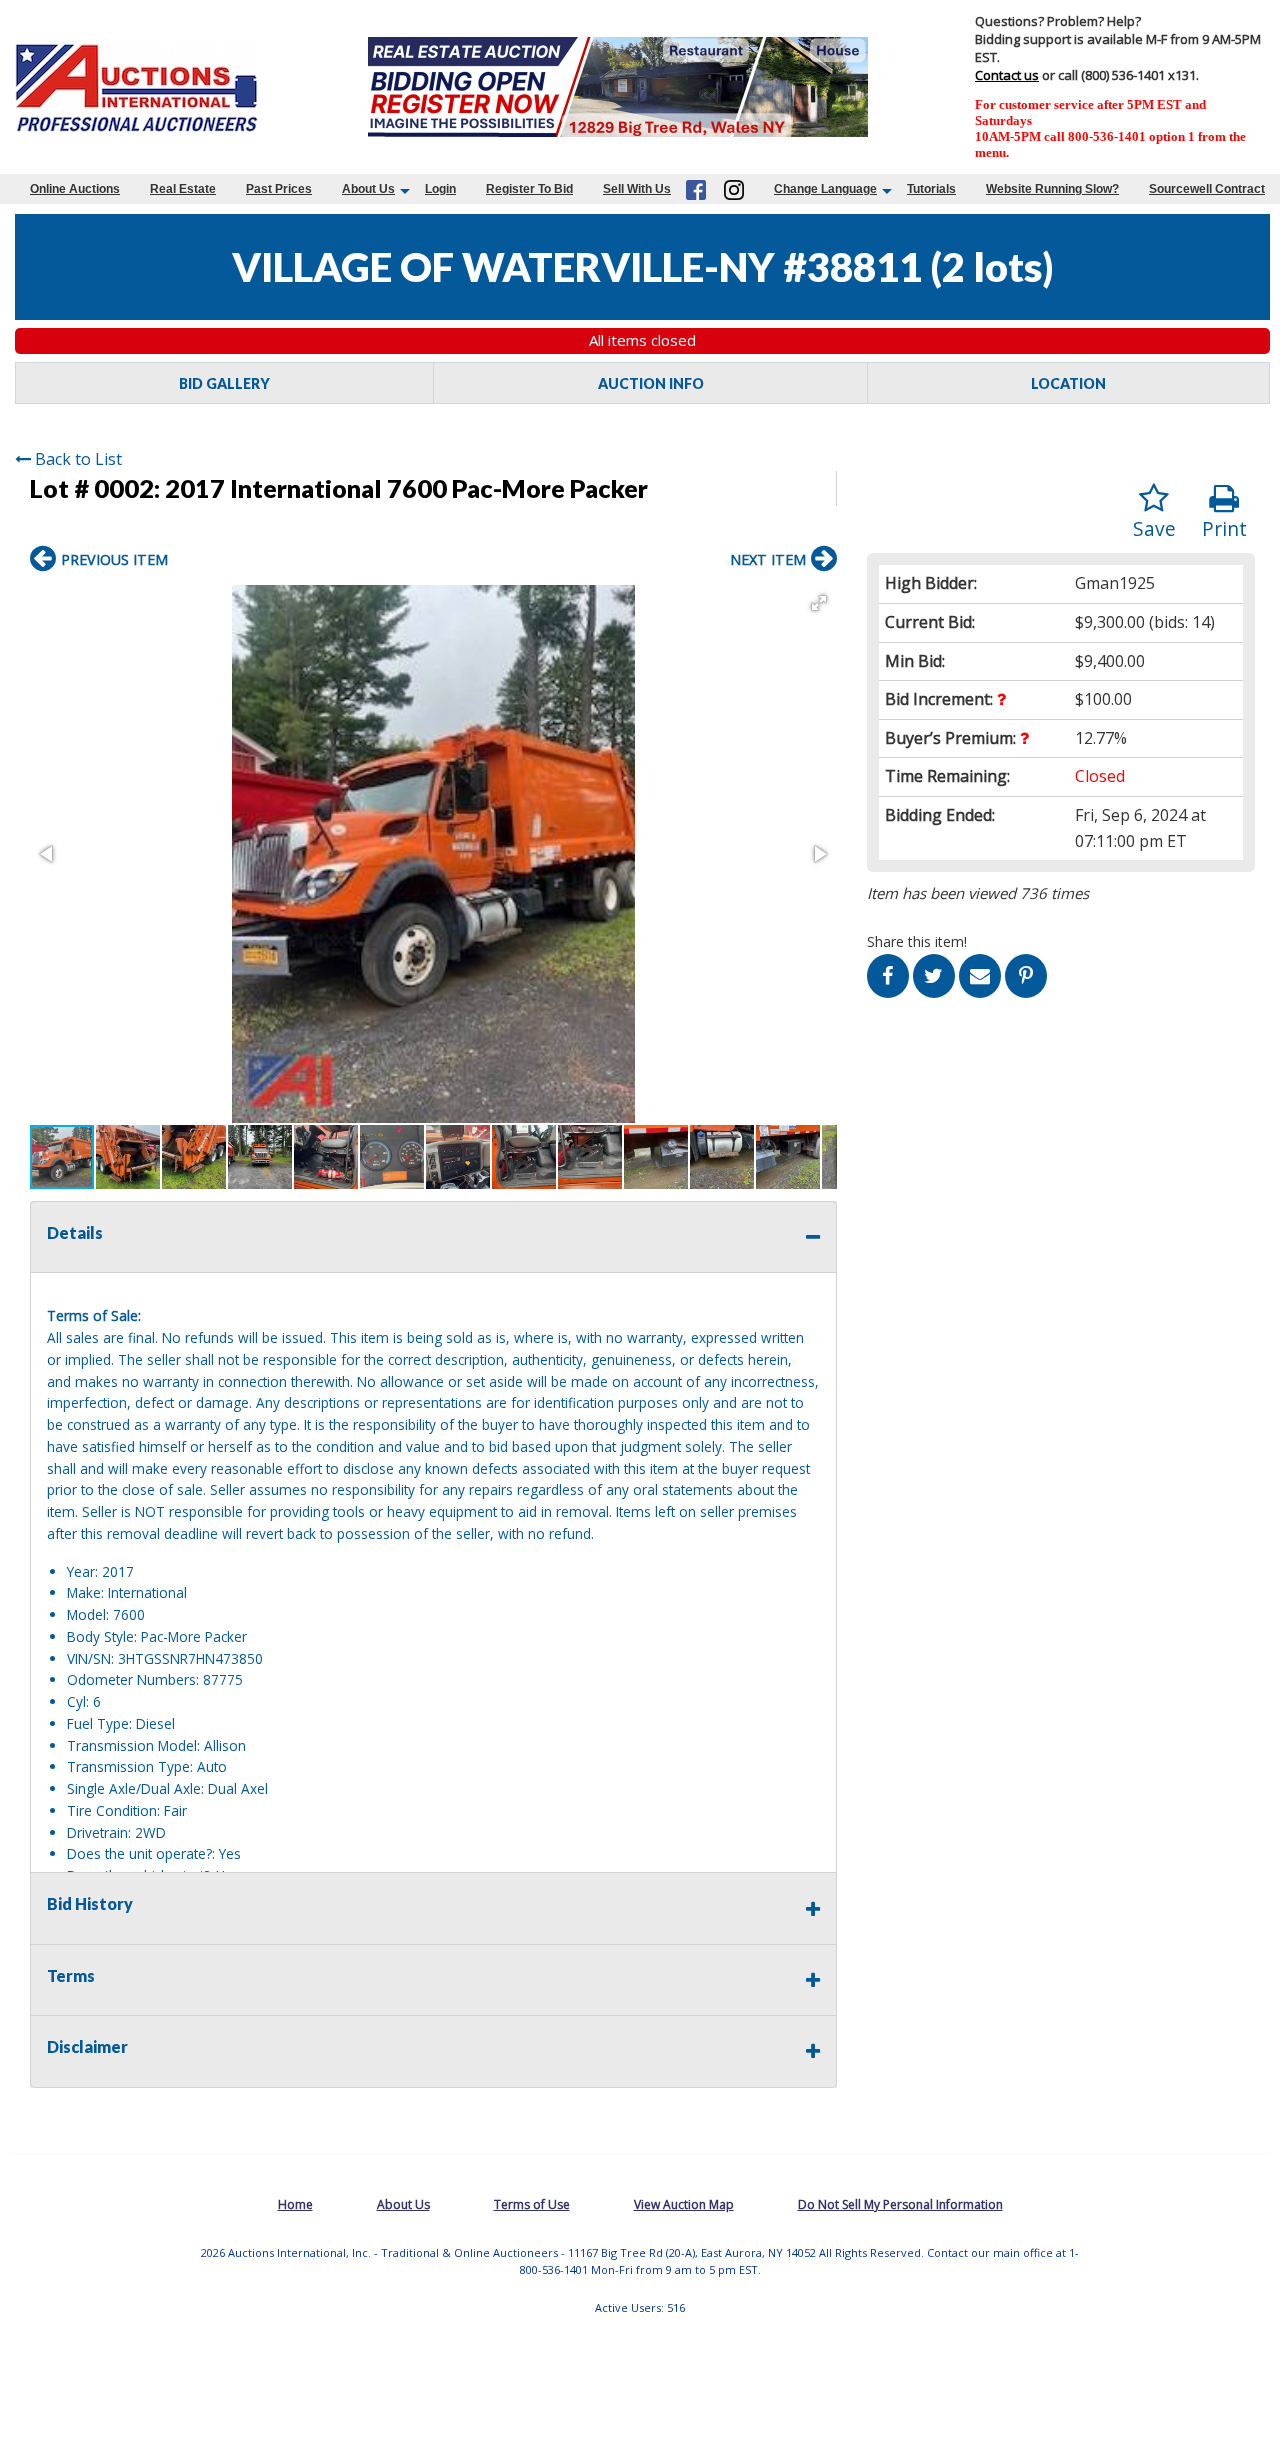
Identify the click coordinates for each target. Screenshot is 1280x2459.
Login (440, 189)
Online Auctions (75, 189)
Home (295, 2204)
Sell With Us (637, 189)
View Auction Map (684, 2204)
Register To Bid (529, 189)
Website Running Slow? (1052, 189)
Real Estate (183, 189)
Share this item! (917, 941)
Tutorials (931, 189)
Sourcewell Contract (1207, 189)
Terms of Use (532, 2204)
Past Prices (279, 189)
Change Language (825, 189)
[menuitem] (75, 189)
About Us (368, 189)
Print (1224, 528)
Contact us (1007, 75)
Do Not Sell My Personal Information (900, 2204)
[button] (819, 603)
